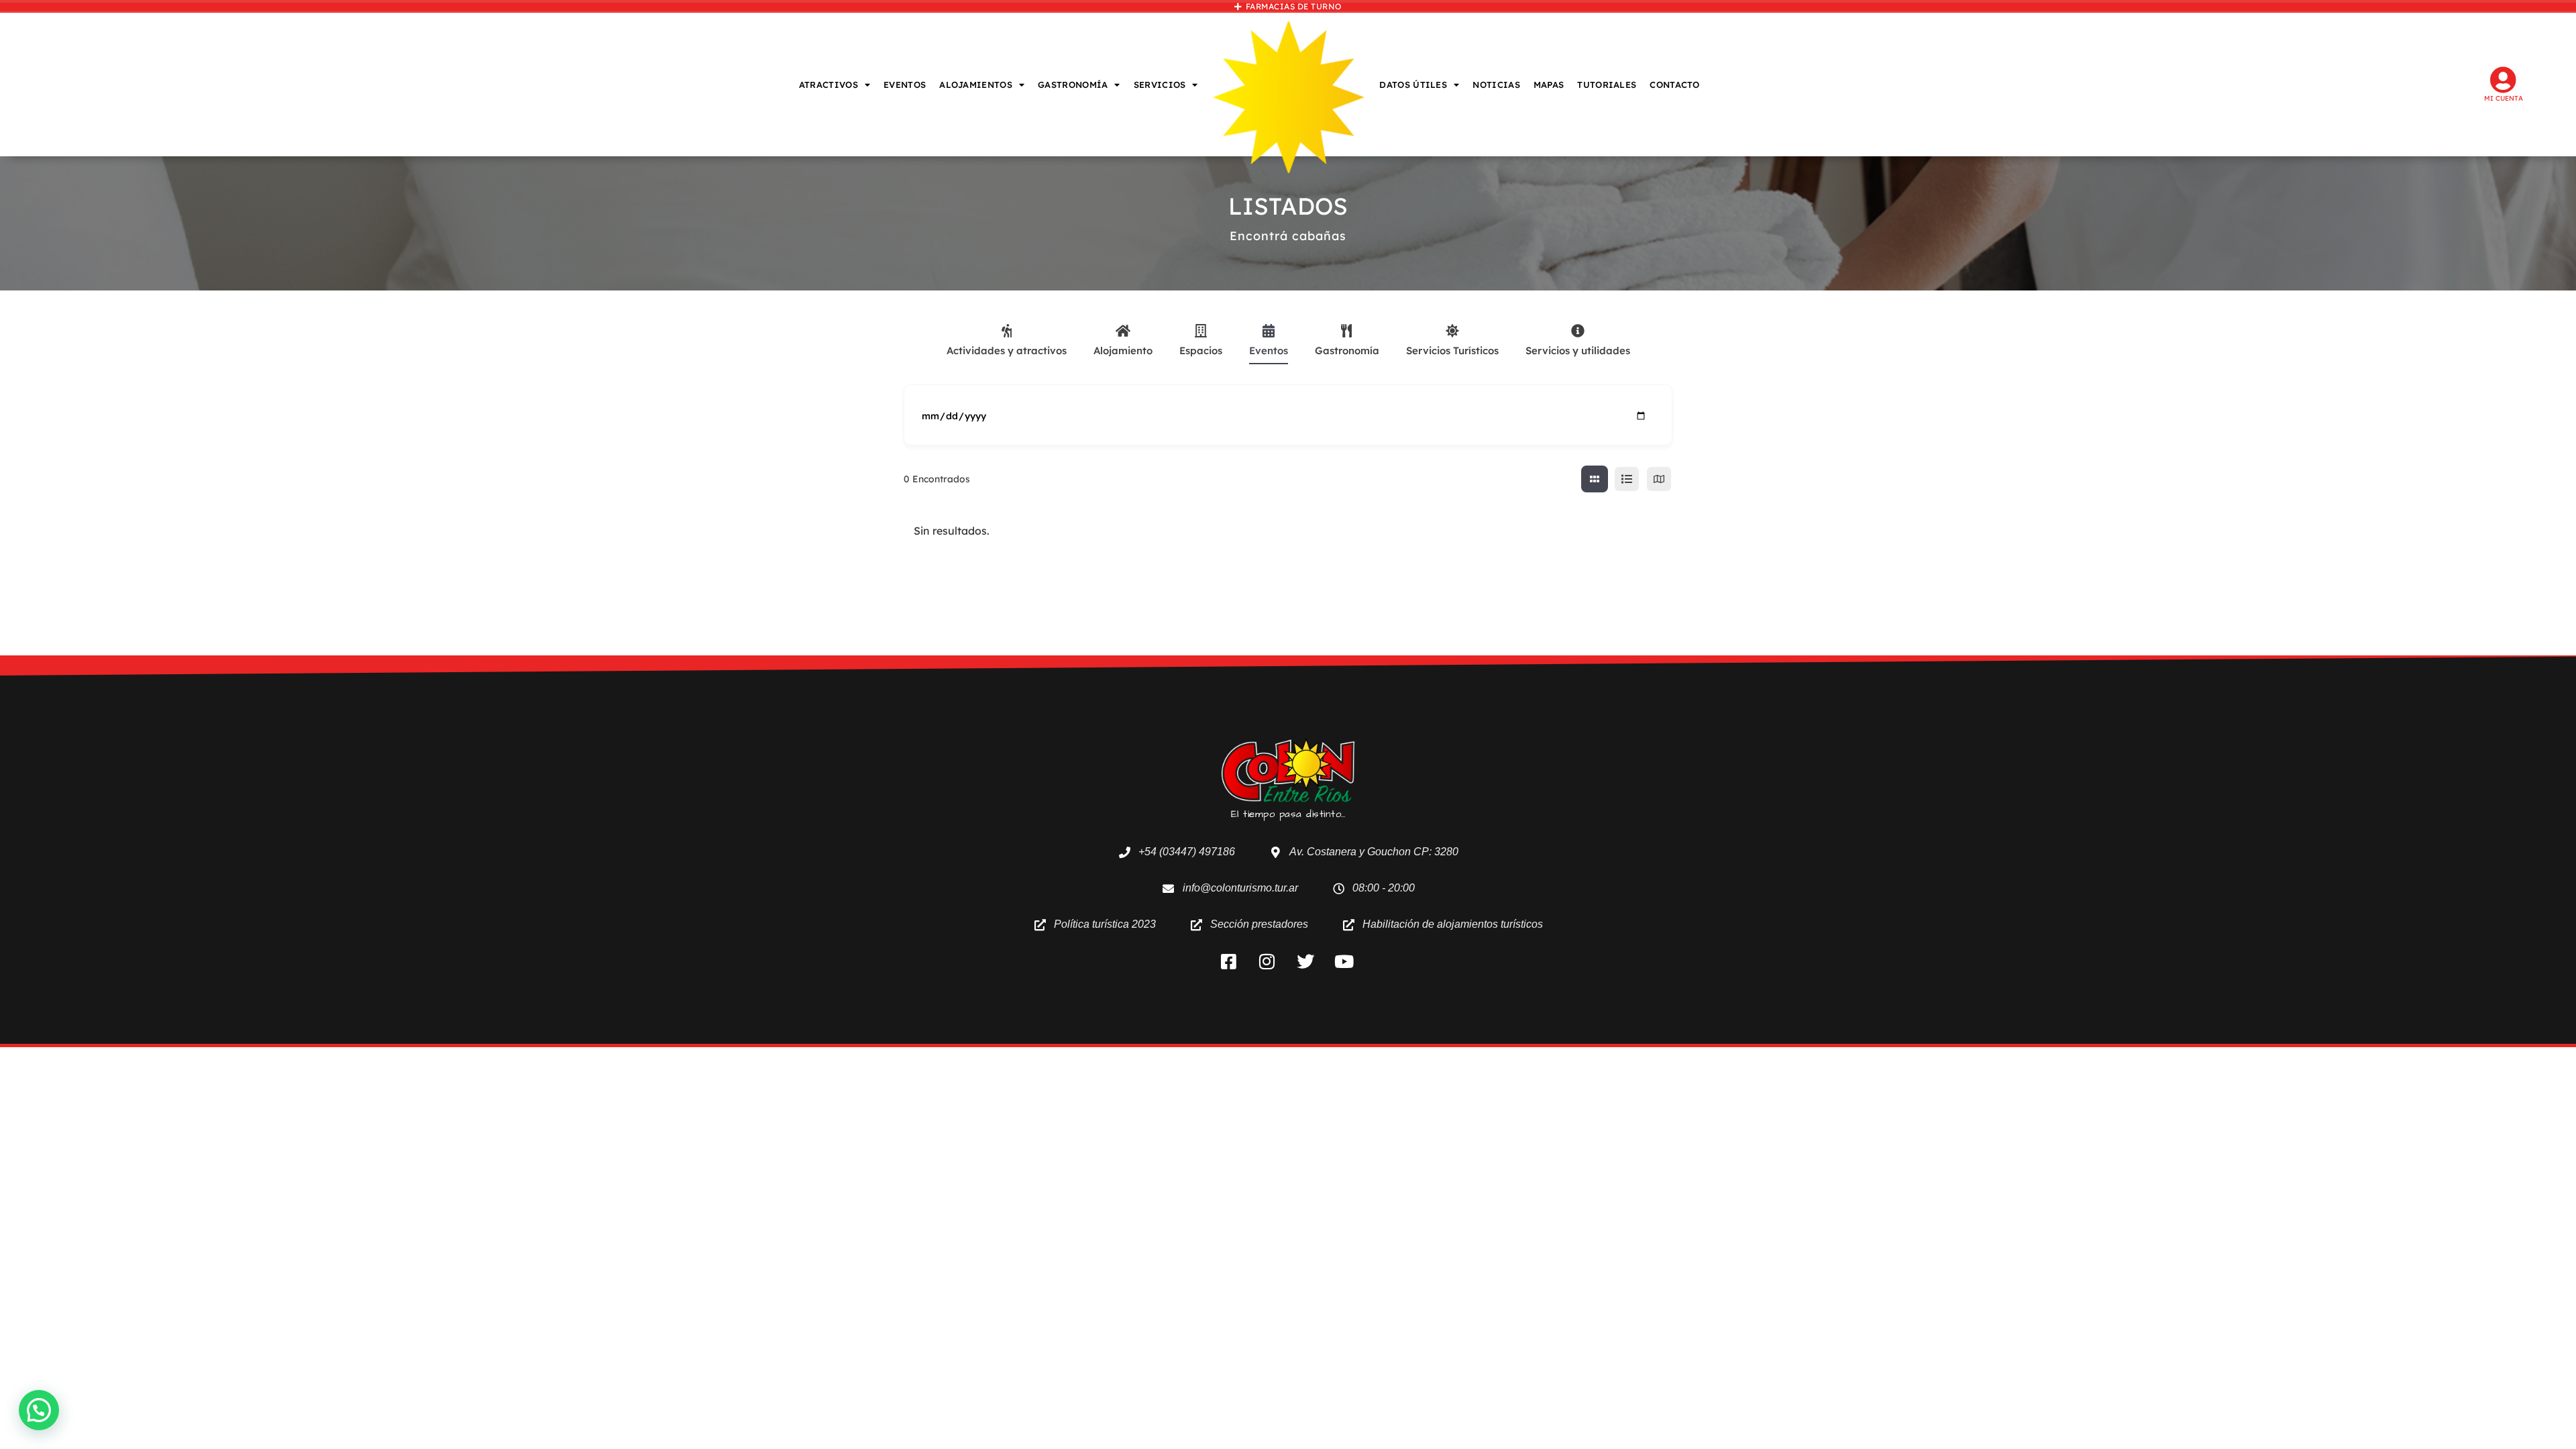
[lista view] (1627, 479)
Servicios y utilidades (1578, 351)
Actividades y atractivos (1007, 351)
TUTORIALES (1607, 85)
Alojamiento (1123, 351)
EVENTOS (905, 85)
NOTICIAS (1496, 85)
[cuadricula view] (1595, 479)
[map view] (1659, 479)
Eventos (1269, 351)
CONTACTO (1674, 85)
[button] (39, 1410)
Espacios (1201, 351)
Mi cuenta (2504, 98)
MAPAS (1549, 85)
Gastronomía (1347, 351)
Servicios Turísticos (1452, 351)
